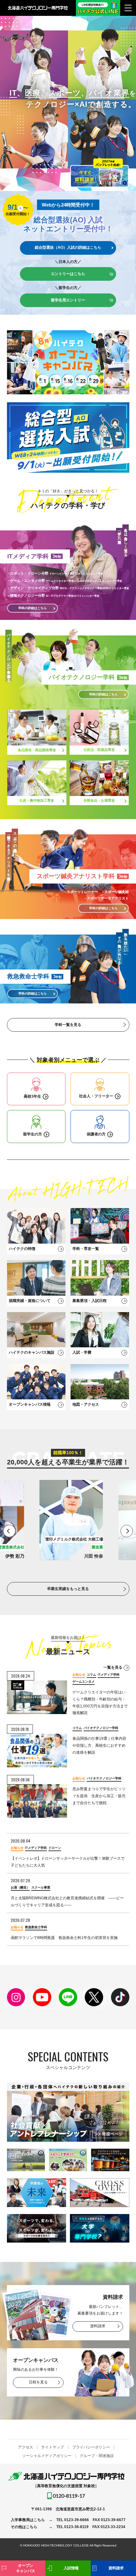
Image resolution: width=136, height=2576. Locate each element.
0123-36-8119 (76, 2527)
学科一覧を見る (68, 1025)
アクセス (26, 2447)
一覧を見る (113, 1667)
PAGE (121, 2547)
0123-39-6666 (77, 2520)
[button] (9, 1531)
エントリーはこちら (68, 274)
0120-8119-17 (69, 2496)
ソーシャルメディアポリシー (47, 2456)
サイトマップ (53, 2447)
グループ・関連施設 (97, 2456)
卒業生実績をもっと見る (68, 1589)
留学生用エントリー (68, 300)
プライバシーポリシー (91, 2447)
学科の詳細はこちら (103, 694)
